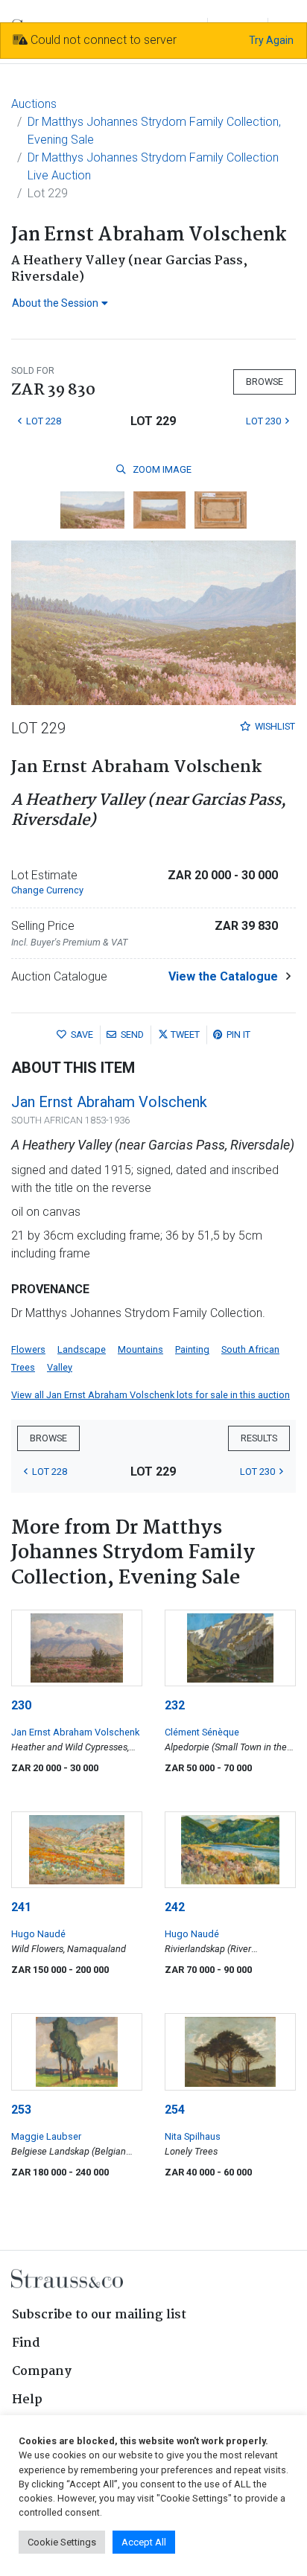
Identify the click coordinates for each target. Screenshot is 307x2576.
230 (21, 1705)
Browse (265, 382)
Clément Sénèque (202, 1732)
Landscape (82, 1349)
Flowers (28, 1349)
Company (42, 2372)
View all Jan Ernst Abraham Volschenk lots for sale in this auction (151, 1395)
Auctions (34, 104)
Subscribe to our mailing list (99, 2315)
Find (26, 2343)
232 (175, 1705)
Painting (192, 1349)
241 (21, 1907)
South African (250, 1349)
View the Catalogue (223, 976)
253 (21, 2110)
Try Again (271, 40)
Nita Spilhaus (193, 2136)
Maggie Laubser (46, 2136)
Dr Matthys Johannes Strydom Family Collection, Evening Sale (154, 131)
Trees (23, 1367)
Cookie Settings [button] (62, 2542)
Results (259, 1438)
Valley (60, 1367)
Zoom (161, 469)
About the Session (55, 303)
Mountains (140, 1349)
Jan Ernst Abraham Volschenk (109, 1102)
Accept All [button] (144, 2542)
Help (27, 2400)
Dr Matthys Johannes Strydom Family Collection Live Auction (153, 166)
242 (175, 1907)
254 (175, 2110)
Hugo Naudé (38, 1934)
